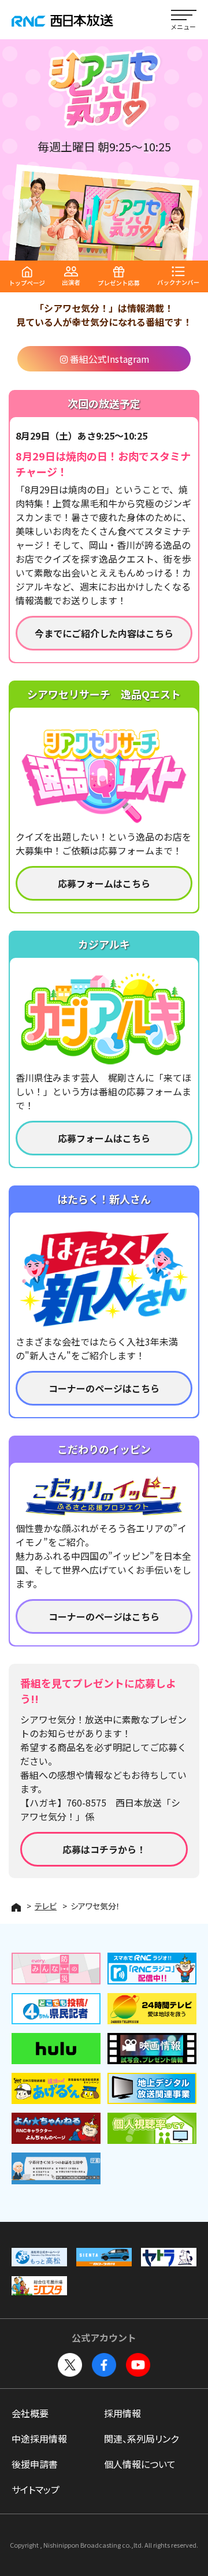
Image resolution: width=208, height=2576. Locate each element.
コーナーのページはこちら (104, 1388)
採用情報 (122, 2413)
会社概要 (30, 2413)
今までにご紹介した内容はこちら (104, 633)
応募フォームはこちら (104, 883)
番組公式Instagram (110, 359)
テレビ (46, 1906)
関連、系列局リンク (141, 2439)
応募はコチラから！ (104, 1849)
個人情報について (140, 2464)
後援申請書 (35, 2464)
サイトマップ (36, 2489)
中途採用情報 (39, 2439)
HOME (16, 1907)
